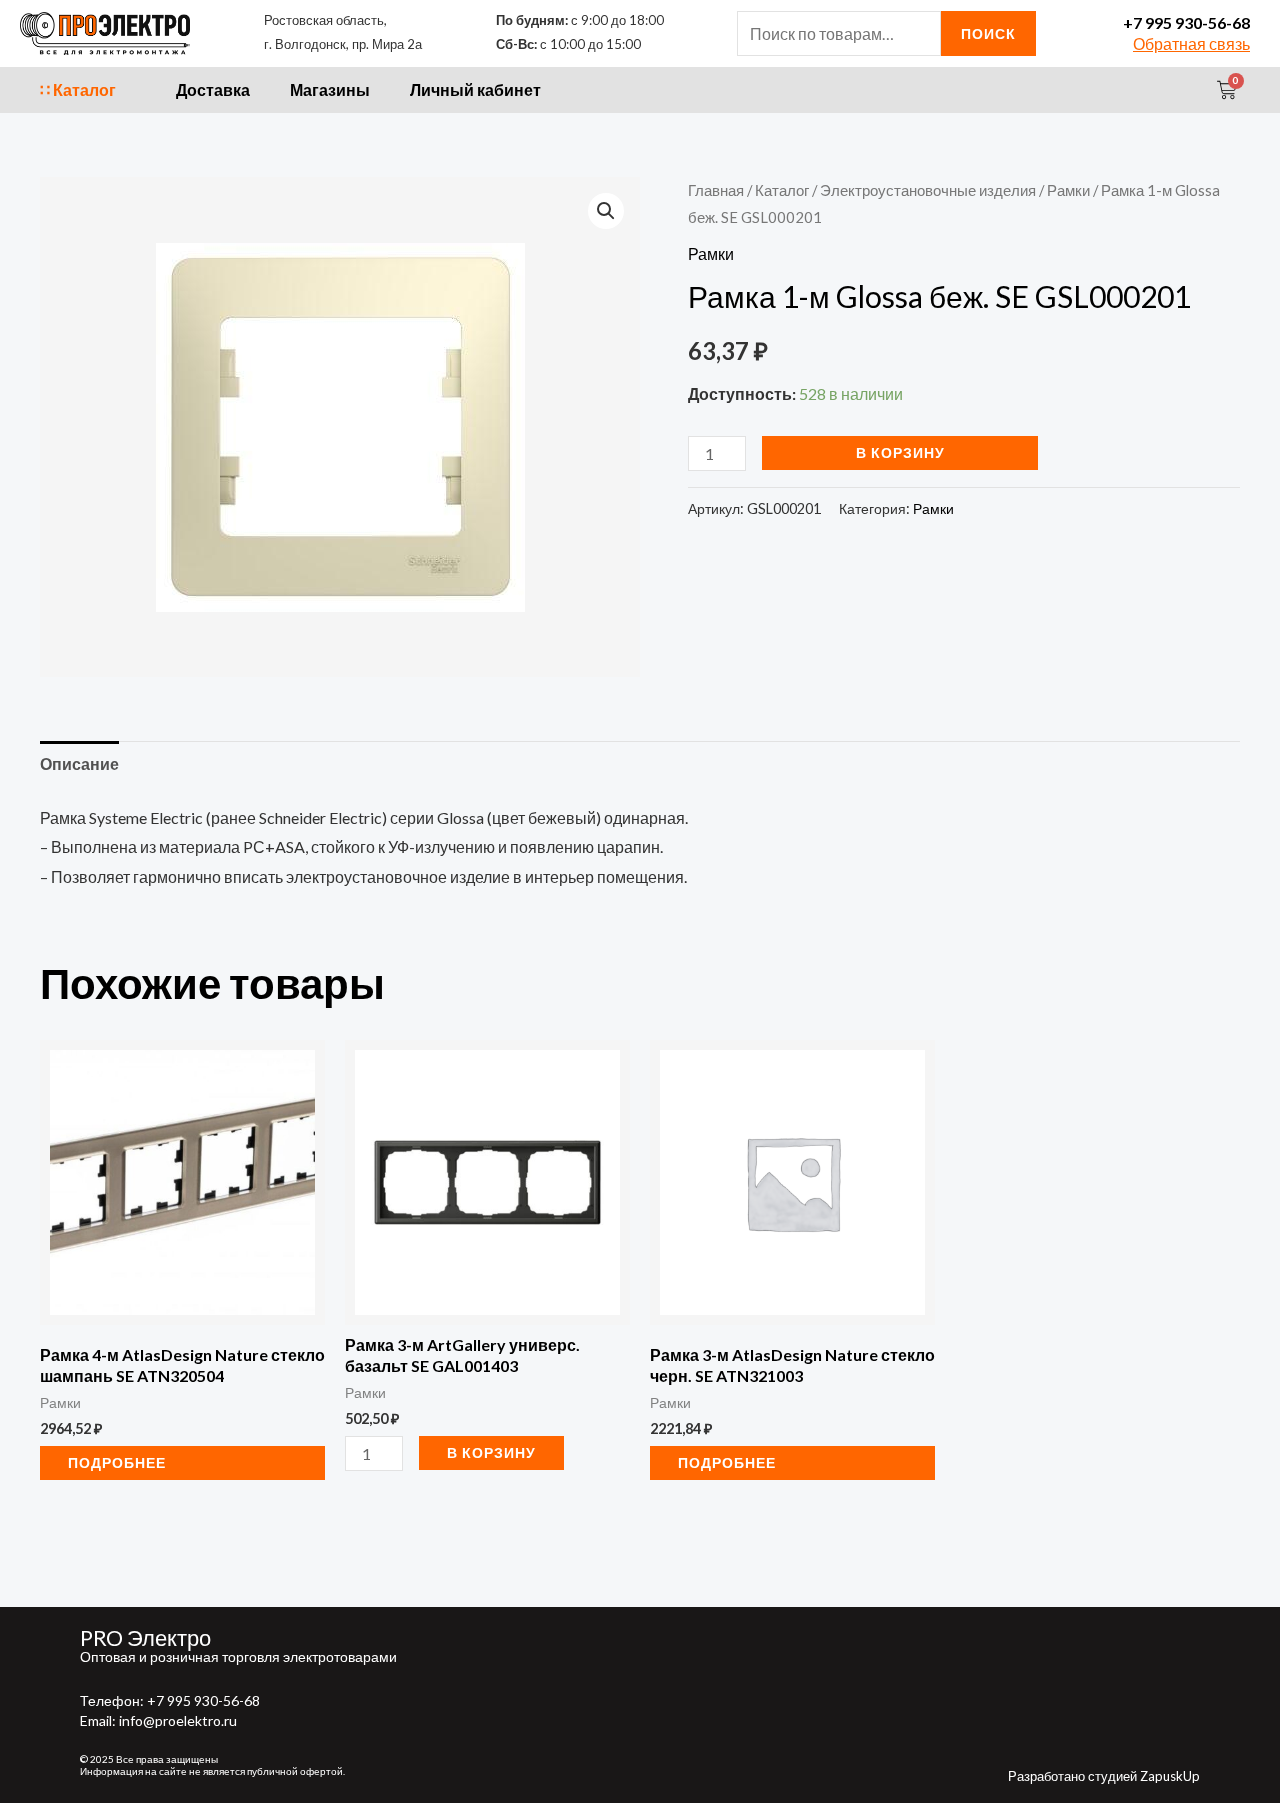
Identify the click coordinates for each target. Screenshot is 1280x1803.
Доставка (213, 89)
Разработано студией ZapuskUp (1104, 1776)
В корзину (900, 452)
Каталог (782, 190)
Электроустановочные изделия (928, 190)
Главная (716, 190)
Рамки (1068, 190)
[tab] (79, 764)
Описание (79, 763)
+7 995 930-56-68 (1186, 22)
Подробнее (117, 1462)
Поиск (988, 33)
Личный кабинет (475, 89)
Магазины (330, 89)
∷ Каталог (78, 89)
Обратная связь (1191, 43)
